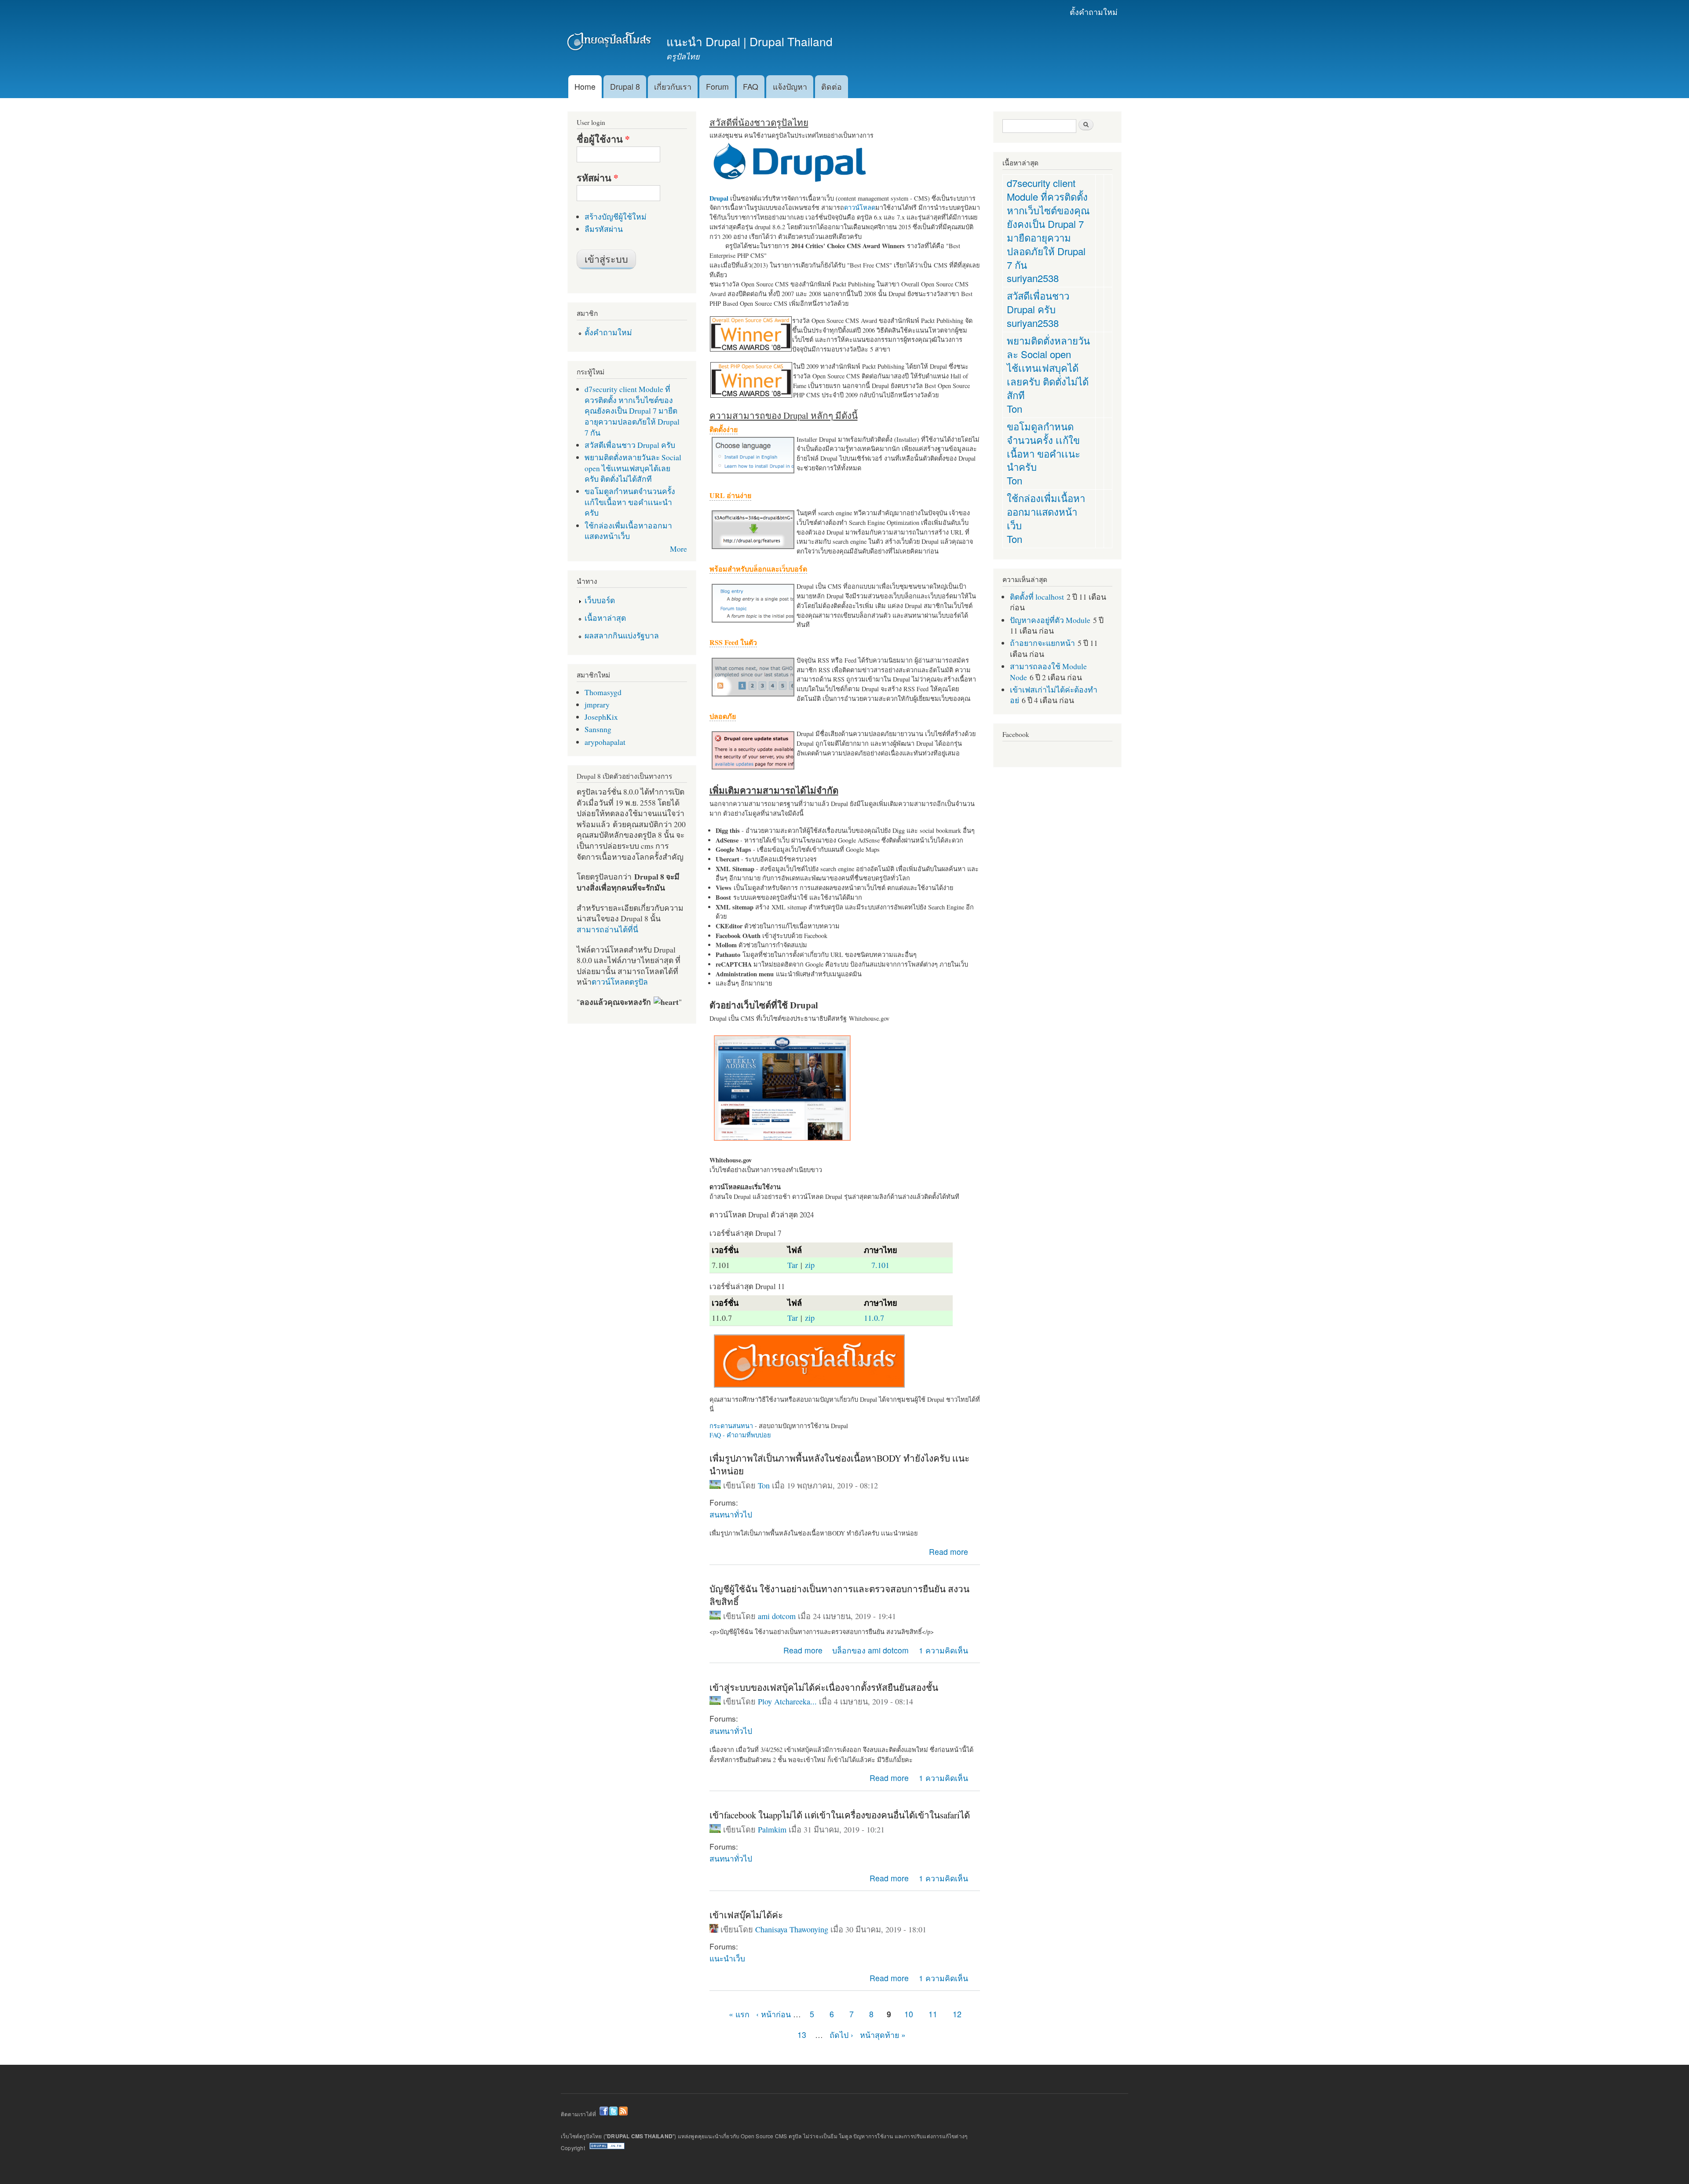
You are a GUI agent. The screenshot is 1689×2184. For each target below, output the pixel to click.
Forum (717, 86)
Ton (764, 1485)
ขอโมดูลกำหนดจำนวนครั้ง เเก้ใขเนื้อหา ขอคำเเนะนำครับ (630, 502)
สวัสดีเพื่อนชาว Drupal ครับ (630, 445)
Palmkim (772, 1829)
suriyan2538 (1033, 278)
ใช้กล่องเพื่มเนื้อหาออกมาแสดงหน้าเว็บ (628, 531)
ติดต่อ (832, 86)
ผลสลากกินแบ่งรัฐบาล (622, 635)
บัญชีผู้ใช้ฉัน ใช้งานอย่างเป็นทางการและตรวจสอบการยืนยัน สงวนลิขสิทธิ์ (839, 1595)
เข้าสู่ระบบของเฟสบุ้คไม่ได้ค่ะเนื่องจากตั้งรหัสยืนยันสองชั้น (824, 1687)
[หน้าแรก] (610, 43)
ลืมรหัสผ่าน (604, 229)
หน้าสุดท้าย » (883, 2035)
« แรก (739, 2014)
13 (802, 2035)
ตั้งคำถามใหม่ (1094, 12)
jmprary (597, 704)
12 (957, 2014)
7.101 (880, 1265)
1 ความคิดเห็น (943, 1650)
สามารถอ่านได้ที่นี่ (607, 929)
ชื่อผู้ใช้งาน (603, 139)
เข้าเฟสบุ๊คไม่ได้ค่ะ (746, 1915)
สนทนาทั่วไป (731, 1514)
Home (585, 86)
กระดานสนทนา (731, 1426)
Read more (949, 1552)
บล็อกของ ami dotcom (870, 1650)
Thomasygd (603, 692)
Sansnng (598, 729)
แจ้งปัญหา (790, 86)
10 (909, 2014)
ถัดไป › (841, 2035)
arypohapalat (605, 742)
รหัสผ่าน (598, 178)
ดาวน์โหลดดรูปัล (620, 982)
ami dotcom (777, 1616)
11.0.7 (874, 1318)
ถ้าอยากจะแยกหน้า (1042, 643)
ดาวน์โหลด (860, 207)
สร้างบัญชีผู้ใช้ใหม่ (616, 216)
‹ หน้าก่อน (773, 2014)
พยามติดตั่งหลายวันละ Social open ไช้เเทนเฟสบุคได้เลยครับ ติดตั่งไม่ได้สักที (633, 468)
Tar (793, 1265)
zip (810, 1265)
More (678, 549)
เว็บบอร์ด (600, 600)
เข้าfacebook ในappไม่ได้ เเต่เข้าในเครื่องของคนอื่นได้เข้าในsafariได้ (840, 1815)
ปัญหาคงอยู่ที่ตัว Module (1050, 620)
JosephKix (601, 717)
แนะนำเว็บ (727, 1958)
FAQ (751, 86)
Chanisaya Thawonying (792, 1929)
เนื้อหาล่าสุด (605, 618)
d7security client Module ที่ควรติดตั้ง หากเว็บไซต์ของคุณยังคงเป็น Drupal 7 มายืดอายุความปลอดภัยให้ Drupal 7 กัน (632, 410)
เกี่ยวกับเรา (673, 86)
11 (933, 2014)
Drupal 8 (625, 86)
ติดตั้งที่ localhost (1037, 597)
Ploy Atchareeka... (787, 1701)
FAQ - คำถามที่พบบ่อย (740, 1435)
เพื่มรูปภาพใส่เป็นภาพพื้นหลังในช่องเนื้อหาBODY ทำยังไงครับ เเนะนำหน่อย (839, 1464)
